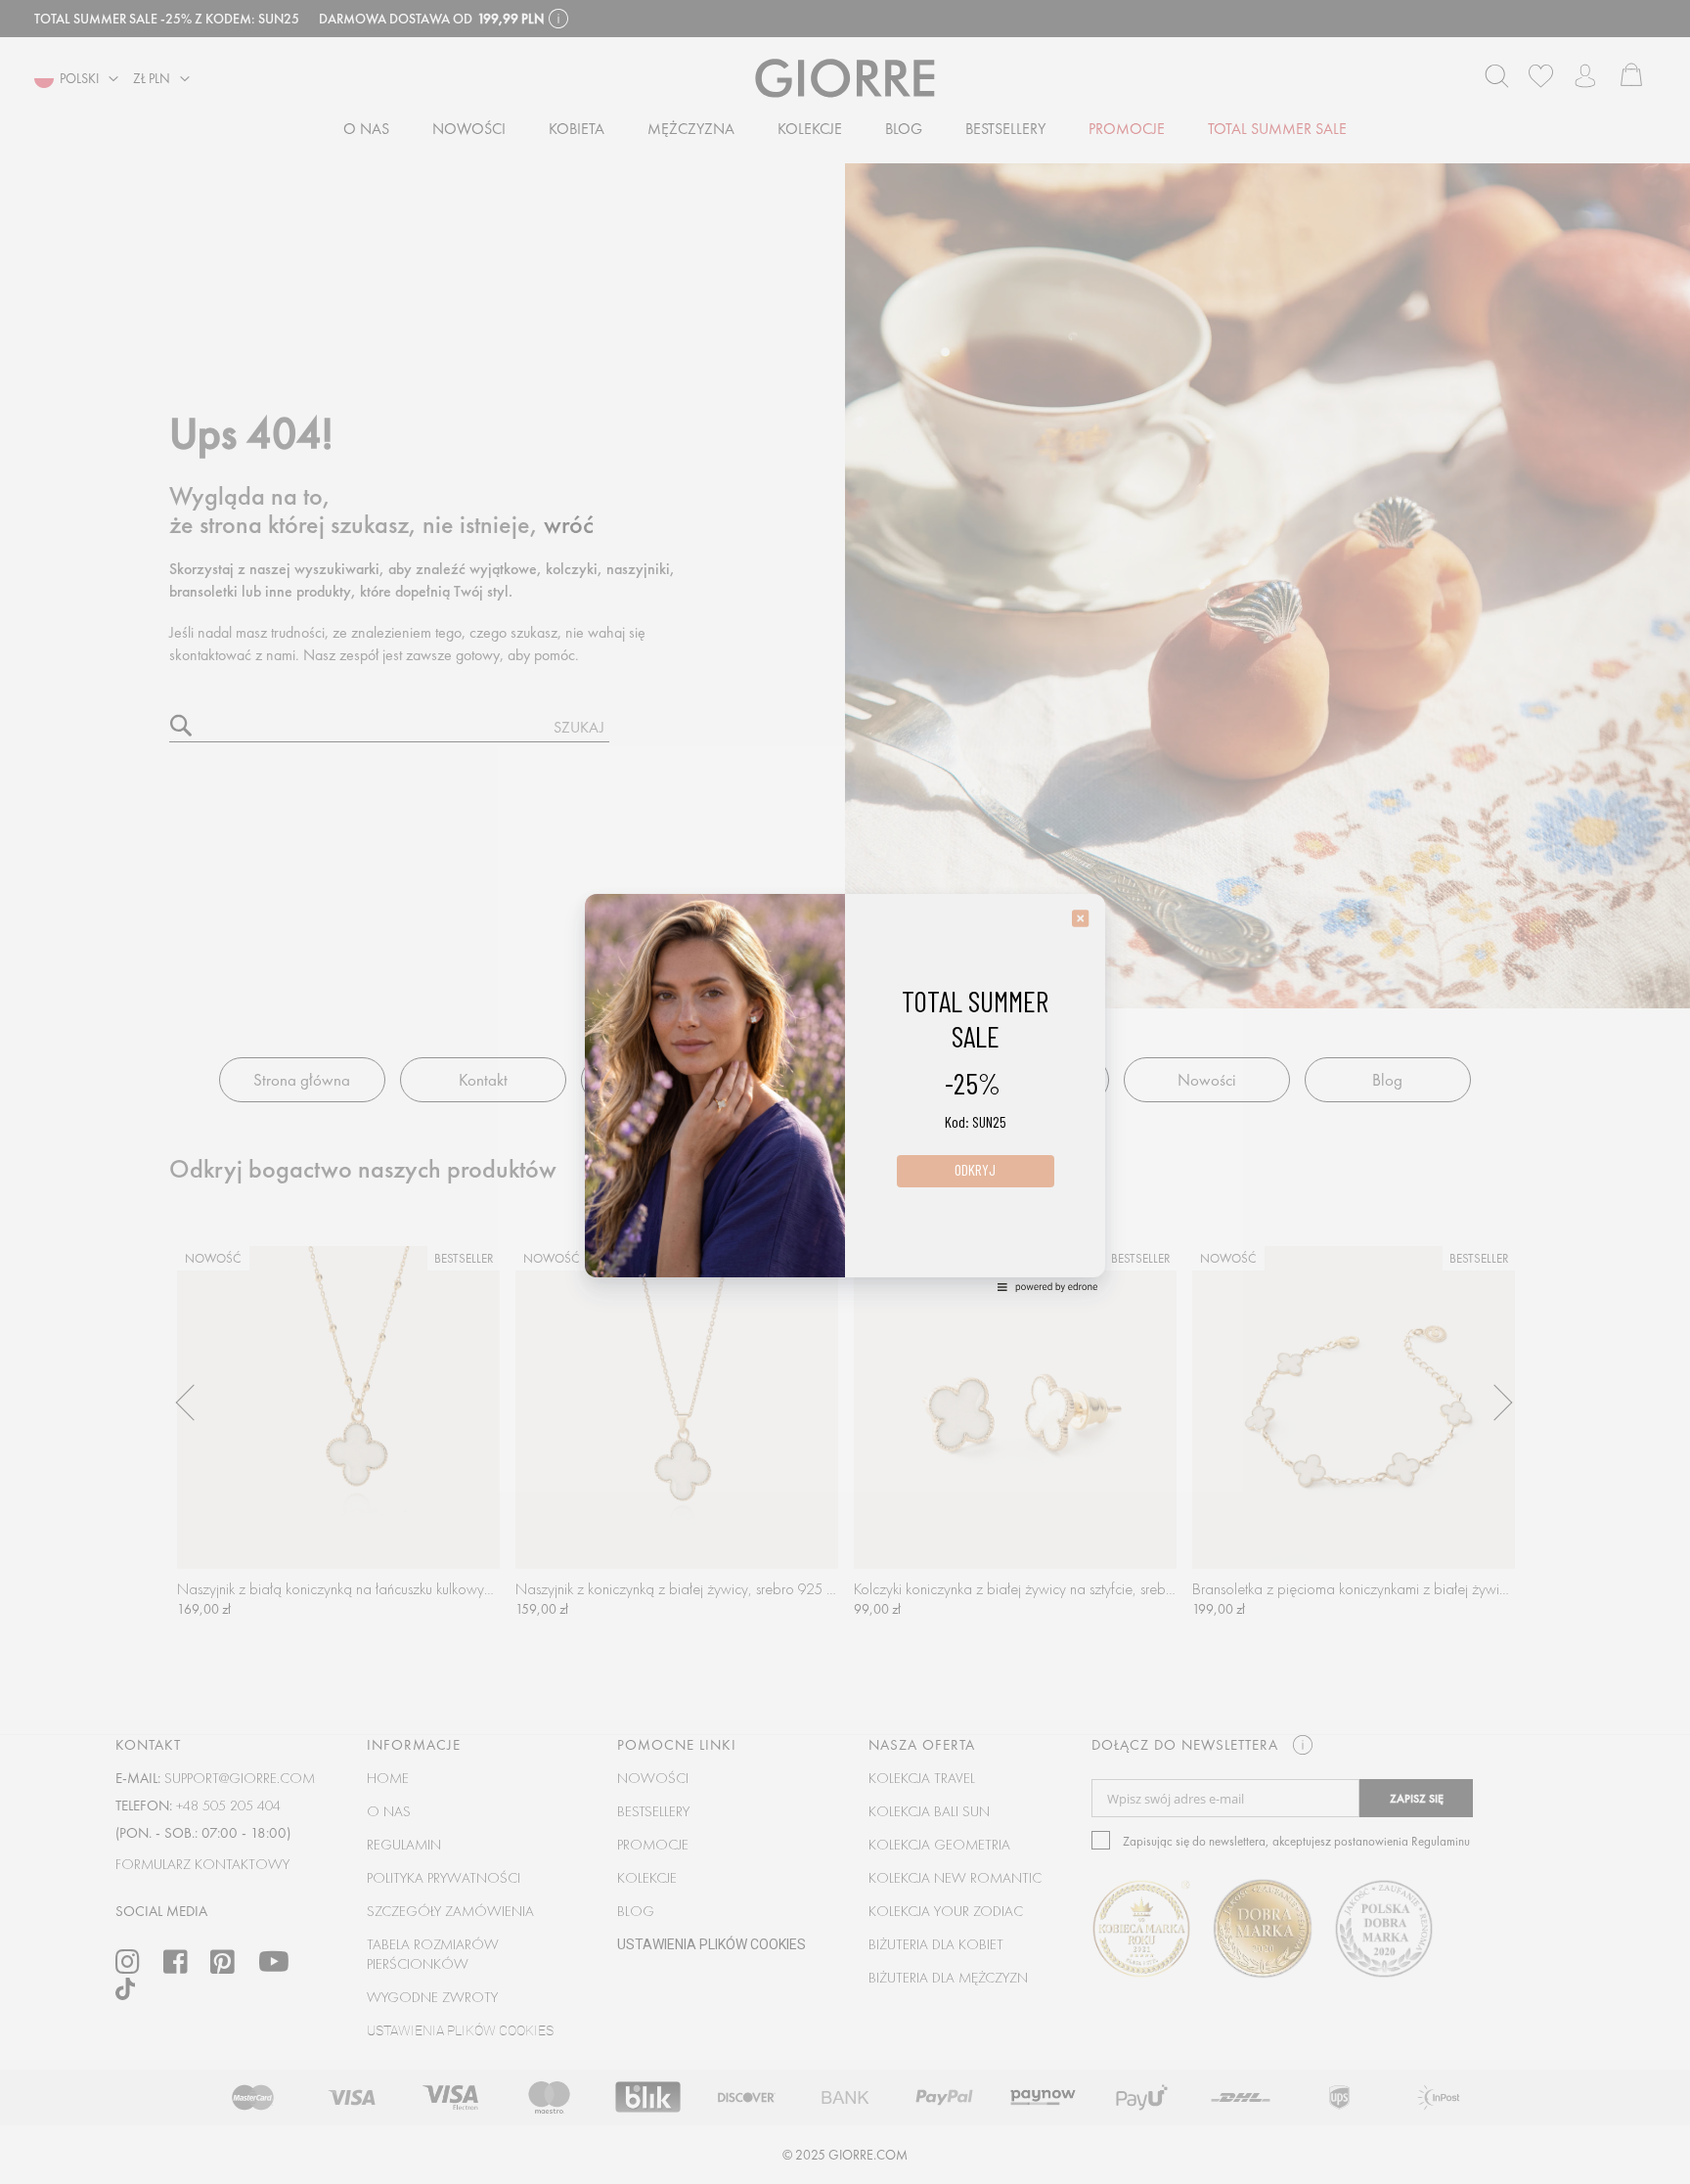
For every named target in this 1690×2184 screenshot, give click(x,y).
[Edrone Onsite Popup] (845, 1092)
